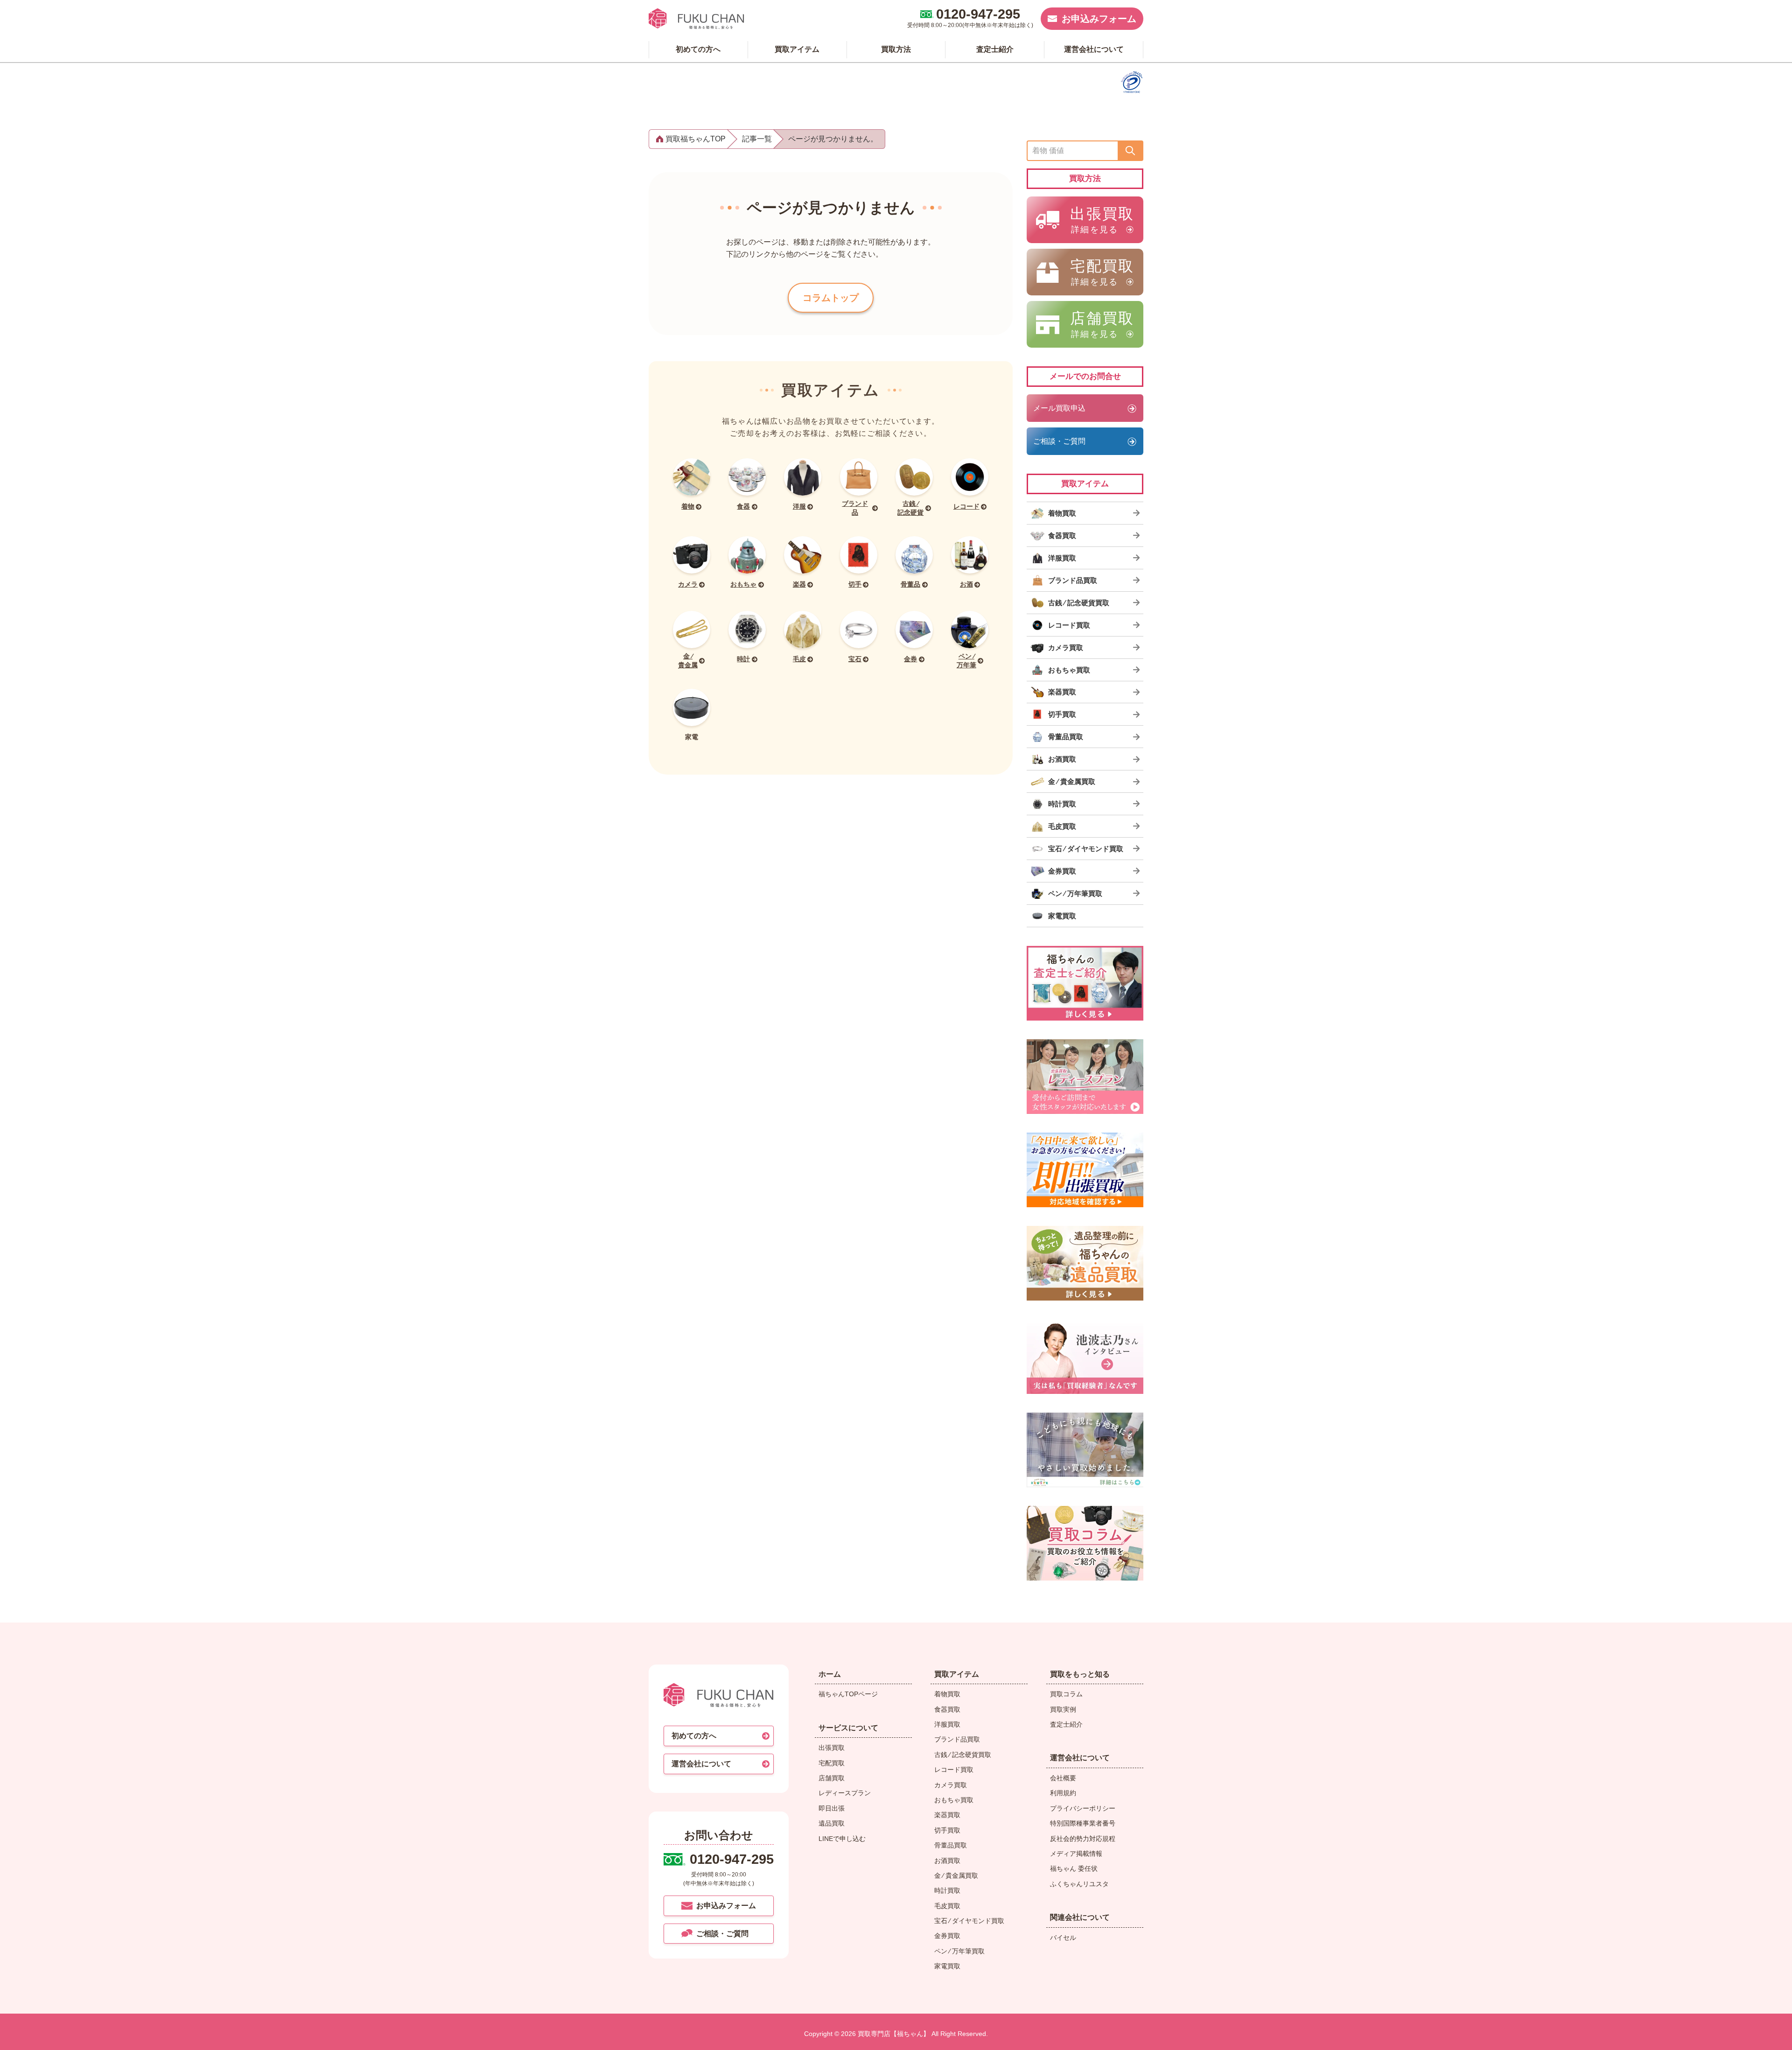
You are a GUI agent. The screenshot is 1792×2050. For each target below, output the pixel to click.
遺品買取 (832, 1823)
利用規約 (1063, 1793)
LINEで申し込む (842, 1839)
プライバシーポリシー (1083, 1808)
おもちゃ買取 (954, 1800)
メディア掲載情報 (1076, 1854)
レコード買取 (954, 1770)
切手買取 (947, 1830)
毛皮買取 (947, 1906)
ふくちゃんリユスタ (1079, 1884)
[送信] (1130, 151)
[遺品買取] (1085, 1263)
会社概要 (1063, 1778)
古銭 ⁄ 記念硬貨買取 (963, 1755)
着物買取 (947, 1694)
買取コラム (1066, 1694)
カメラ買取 (951, 1785)
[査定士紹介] (1085, 983)
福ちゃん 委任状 (1074, 1868)
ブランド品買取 (957, 1739)
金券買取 (947, 1936)
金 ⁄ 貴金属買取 (956, 1875)
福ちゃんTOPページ (848, 1694)
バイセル (1063, 1938)
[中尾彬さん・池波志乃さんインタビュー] (1085, 1357)
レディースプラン (845, 1793)
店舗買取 (832, 1778)
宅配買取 (832, 1763)
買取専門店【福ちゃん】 (893, 2034)
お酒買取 (947, 1861)
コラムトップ (831, 298)
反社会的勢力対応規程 (1083, 1839)
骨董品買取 (951, 1845)
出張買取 (832, 1748)
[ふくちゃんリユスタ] (1085, 1450)
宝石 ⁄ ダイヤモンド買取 (969, 1921)
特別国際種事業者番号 (1083, 1823)
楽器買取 (947, 1815)
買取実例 (1063, 1709)
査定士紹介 (1066, 1724)
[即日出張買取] (1085, 1170)
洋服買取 (947, 1724)
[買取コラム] (1085, 1543)
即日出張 (832, 1808)
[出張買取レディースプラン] (1085, 1077)
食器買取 (947, 1709)
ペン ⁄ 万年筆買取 (959, 1951)
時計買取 (947, 1890)
